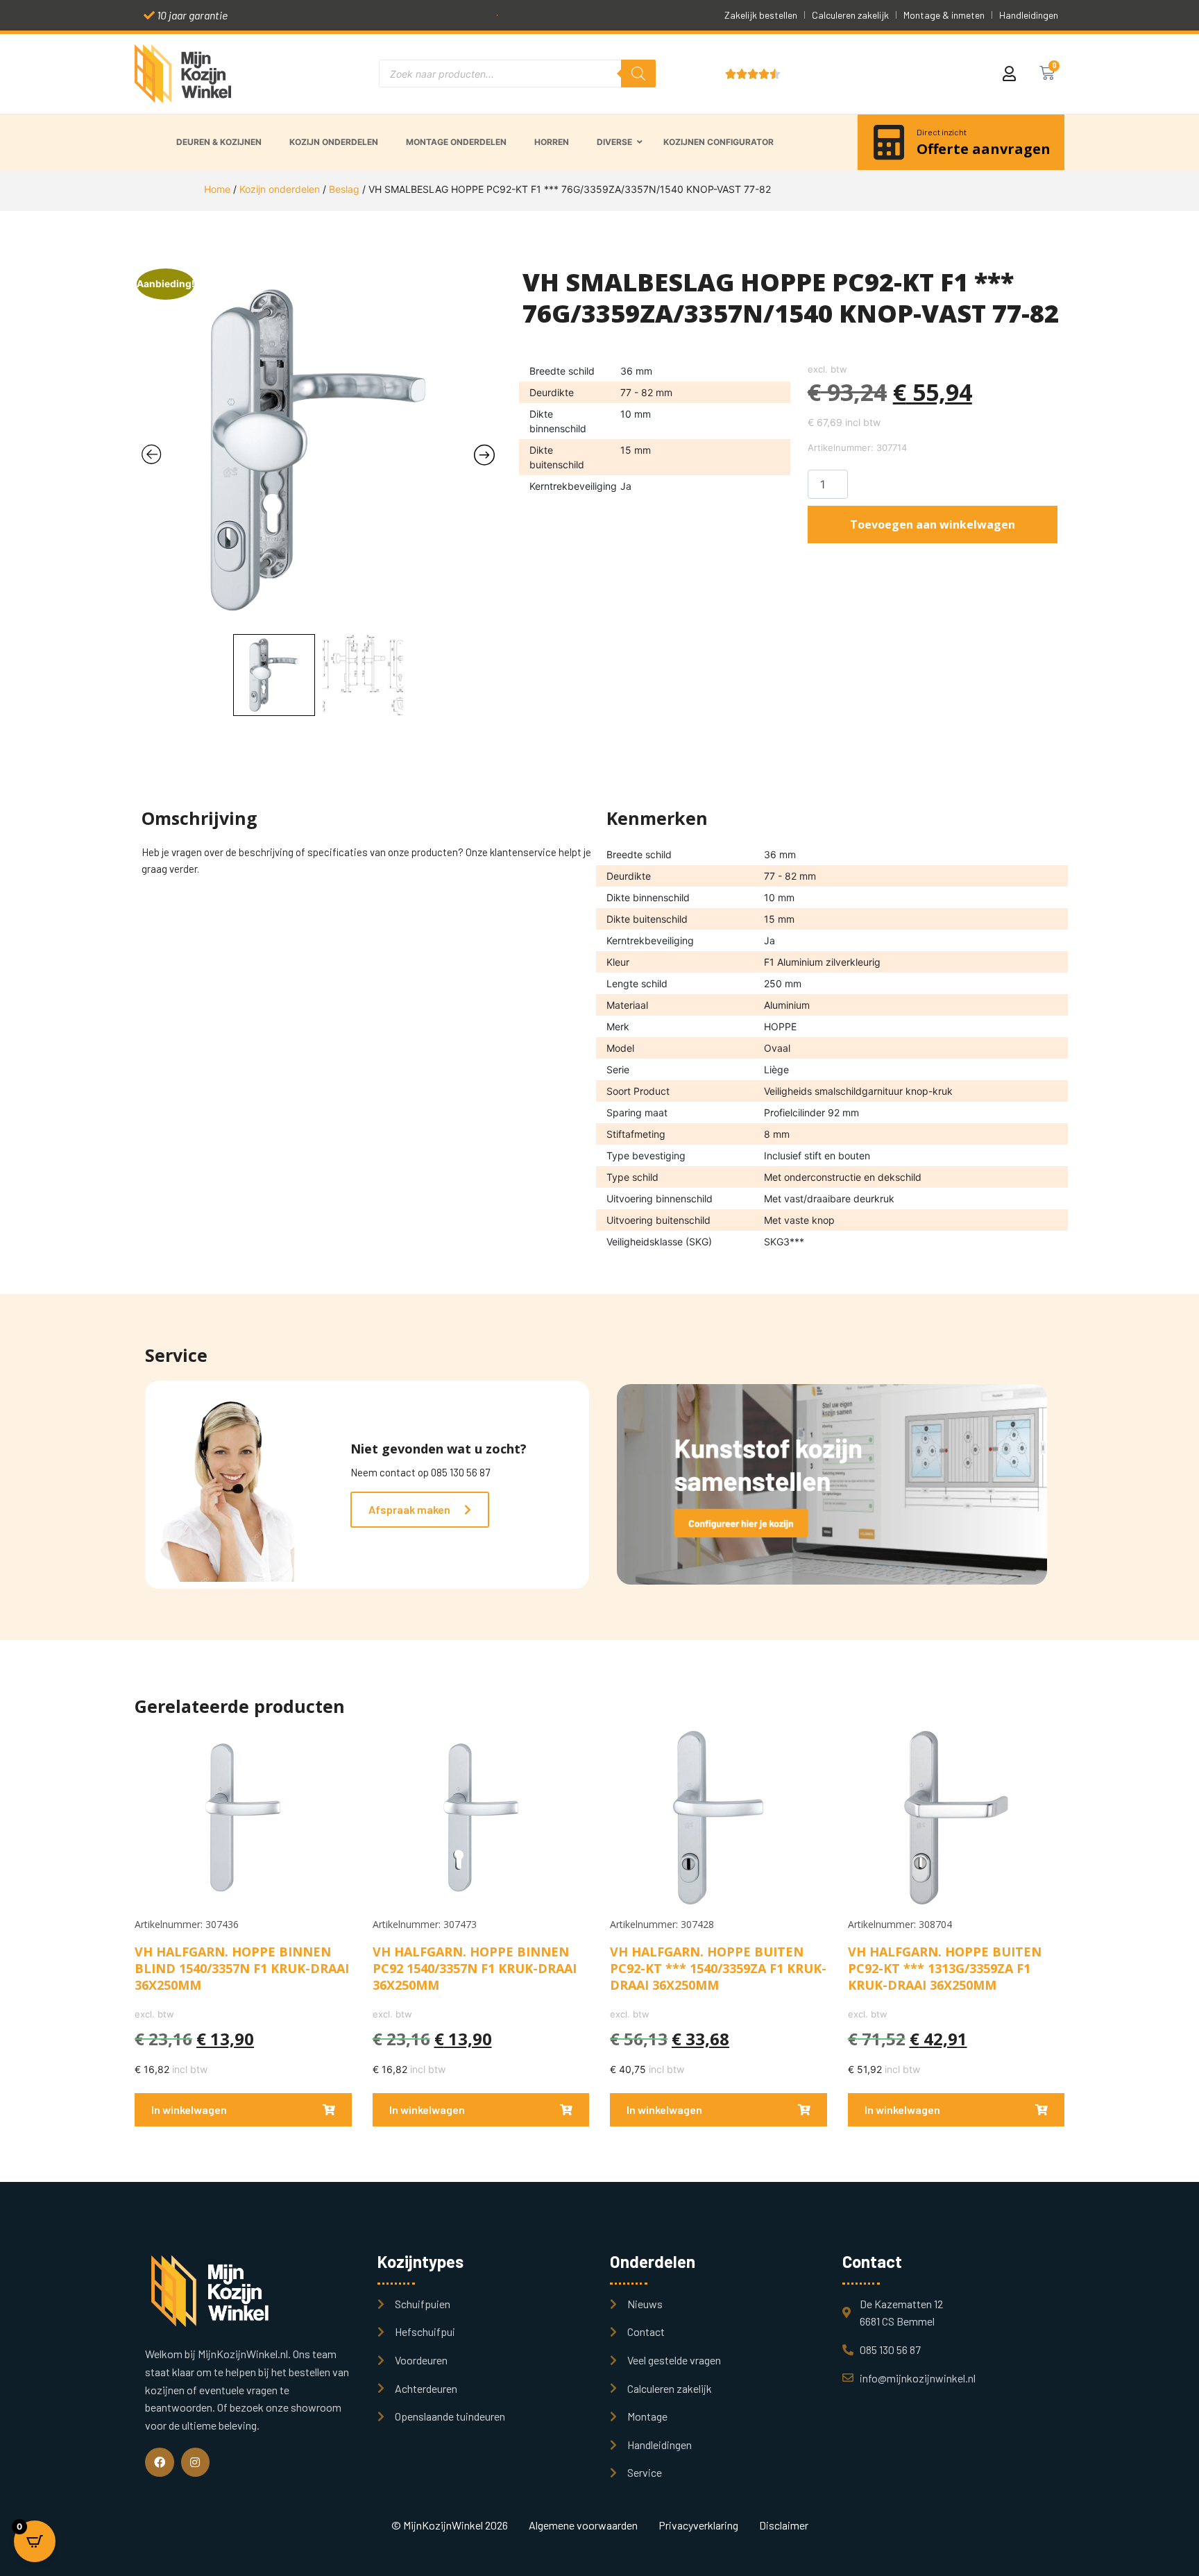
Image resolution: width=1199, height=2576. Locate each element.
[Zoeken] (638, 74)
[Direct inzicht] (889, 142)
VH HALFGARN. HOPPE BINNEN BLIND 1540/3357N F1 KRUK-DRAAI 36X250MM (242, 1968)
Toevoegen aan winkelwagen (933, 524)
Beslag (344, 189)
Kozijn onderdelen (280, 189)
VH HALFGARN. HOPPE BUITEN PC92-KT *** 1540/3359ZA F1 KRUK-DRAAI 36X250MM (718, 1968)
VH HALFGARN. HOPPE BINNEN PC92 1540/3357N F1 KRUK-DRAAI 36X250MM (475, 1968)
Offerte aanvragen (984, 149)
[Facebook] (160, 2462)
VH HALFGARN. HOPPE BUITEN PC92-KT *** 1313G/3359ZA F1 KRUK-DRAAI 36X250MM (945, 1968)
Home (217, 189)
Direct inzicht (942, 132)
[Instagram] (196, 2462)
